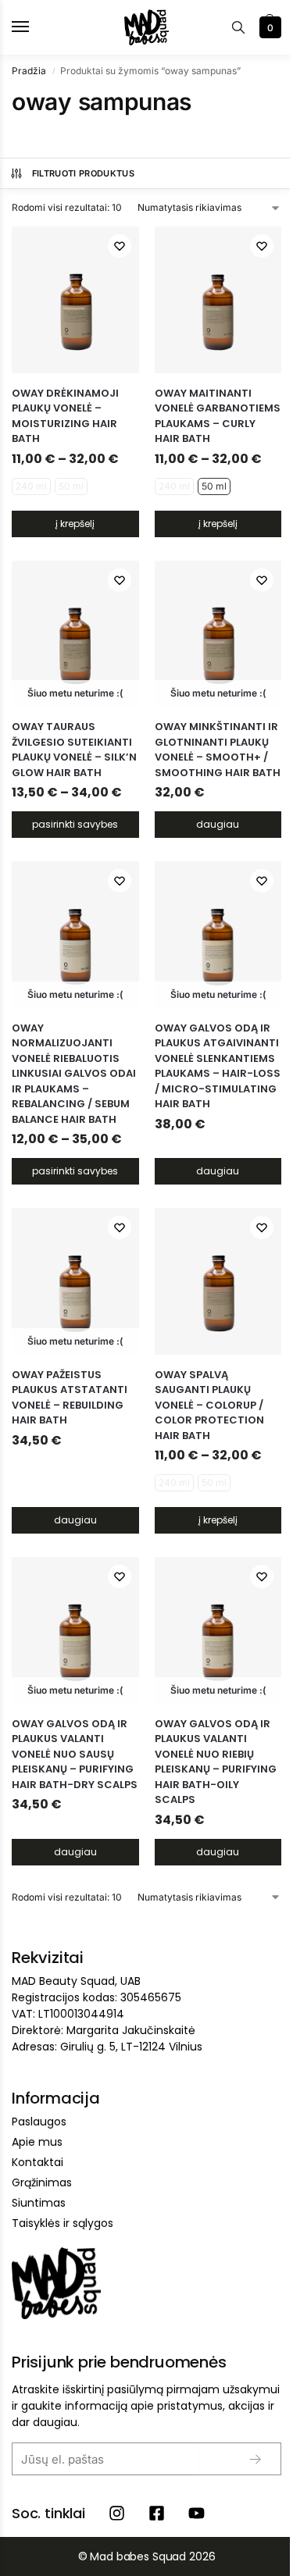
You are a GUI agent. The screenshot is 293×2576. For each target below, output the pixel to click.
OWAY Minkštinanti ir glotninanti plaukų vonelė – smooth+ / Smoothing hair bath (218, 750)
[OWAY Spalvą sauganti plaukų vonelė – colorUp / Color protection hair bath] (218, 1281)
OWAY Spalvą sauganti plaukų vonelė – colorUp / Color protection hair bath (209, 1405)
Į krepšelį (75, 524)
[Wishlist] (120, 246)
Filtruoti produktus (83, 173)
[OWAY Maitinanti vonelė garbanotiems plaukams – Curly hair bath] (218, 300)
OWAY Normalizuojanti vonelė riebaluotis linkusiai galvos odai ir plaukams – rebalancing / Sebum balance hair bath (74, 1074)
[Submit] (243, 2459)
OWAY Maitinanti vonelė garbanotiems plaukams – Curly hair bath (218, 416)
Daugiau (218, 824)
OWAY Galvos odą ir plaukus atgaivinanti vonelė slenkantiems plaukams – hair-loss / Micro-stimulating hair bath (218, 1066)
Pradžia (29, 71)
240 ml (31, 486)
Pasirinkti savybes (75, 824)
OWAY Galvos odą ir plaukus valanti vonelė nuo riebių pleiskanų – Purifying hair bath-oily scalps (216, 1762)
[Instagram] (117, 2513)
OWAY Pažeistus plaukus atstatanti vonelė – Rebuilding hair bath (70, 1398)
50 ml (71, 486)
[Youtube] (197, 2513)
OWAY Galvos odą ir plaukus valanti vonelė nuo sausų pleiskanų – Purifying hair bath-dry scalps (75, 1754)
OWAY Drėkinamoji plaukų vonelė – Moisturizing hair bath (65, 416)
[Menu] (35, 27)
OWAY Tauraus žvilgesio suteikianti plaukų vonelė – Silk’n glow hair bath (74, 750)
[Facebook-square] (157, 2513)
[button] (268, 27)
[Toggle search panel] (238, 27)
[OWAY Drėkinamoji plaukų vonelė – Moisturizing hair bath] (75, 300)
